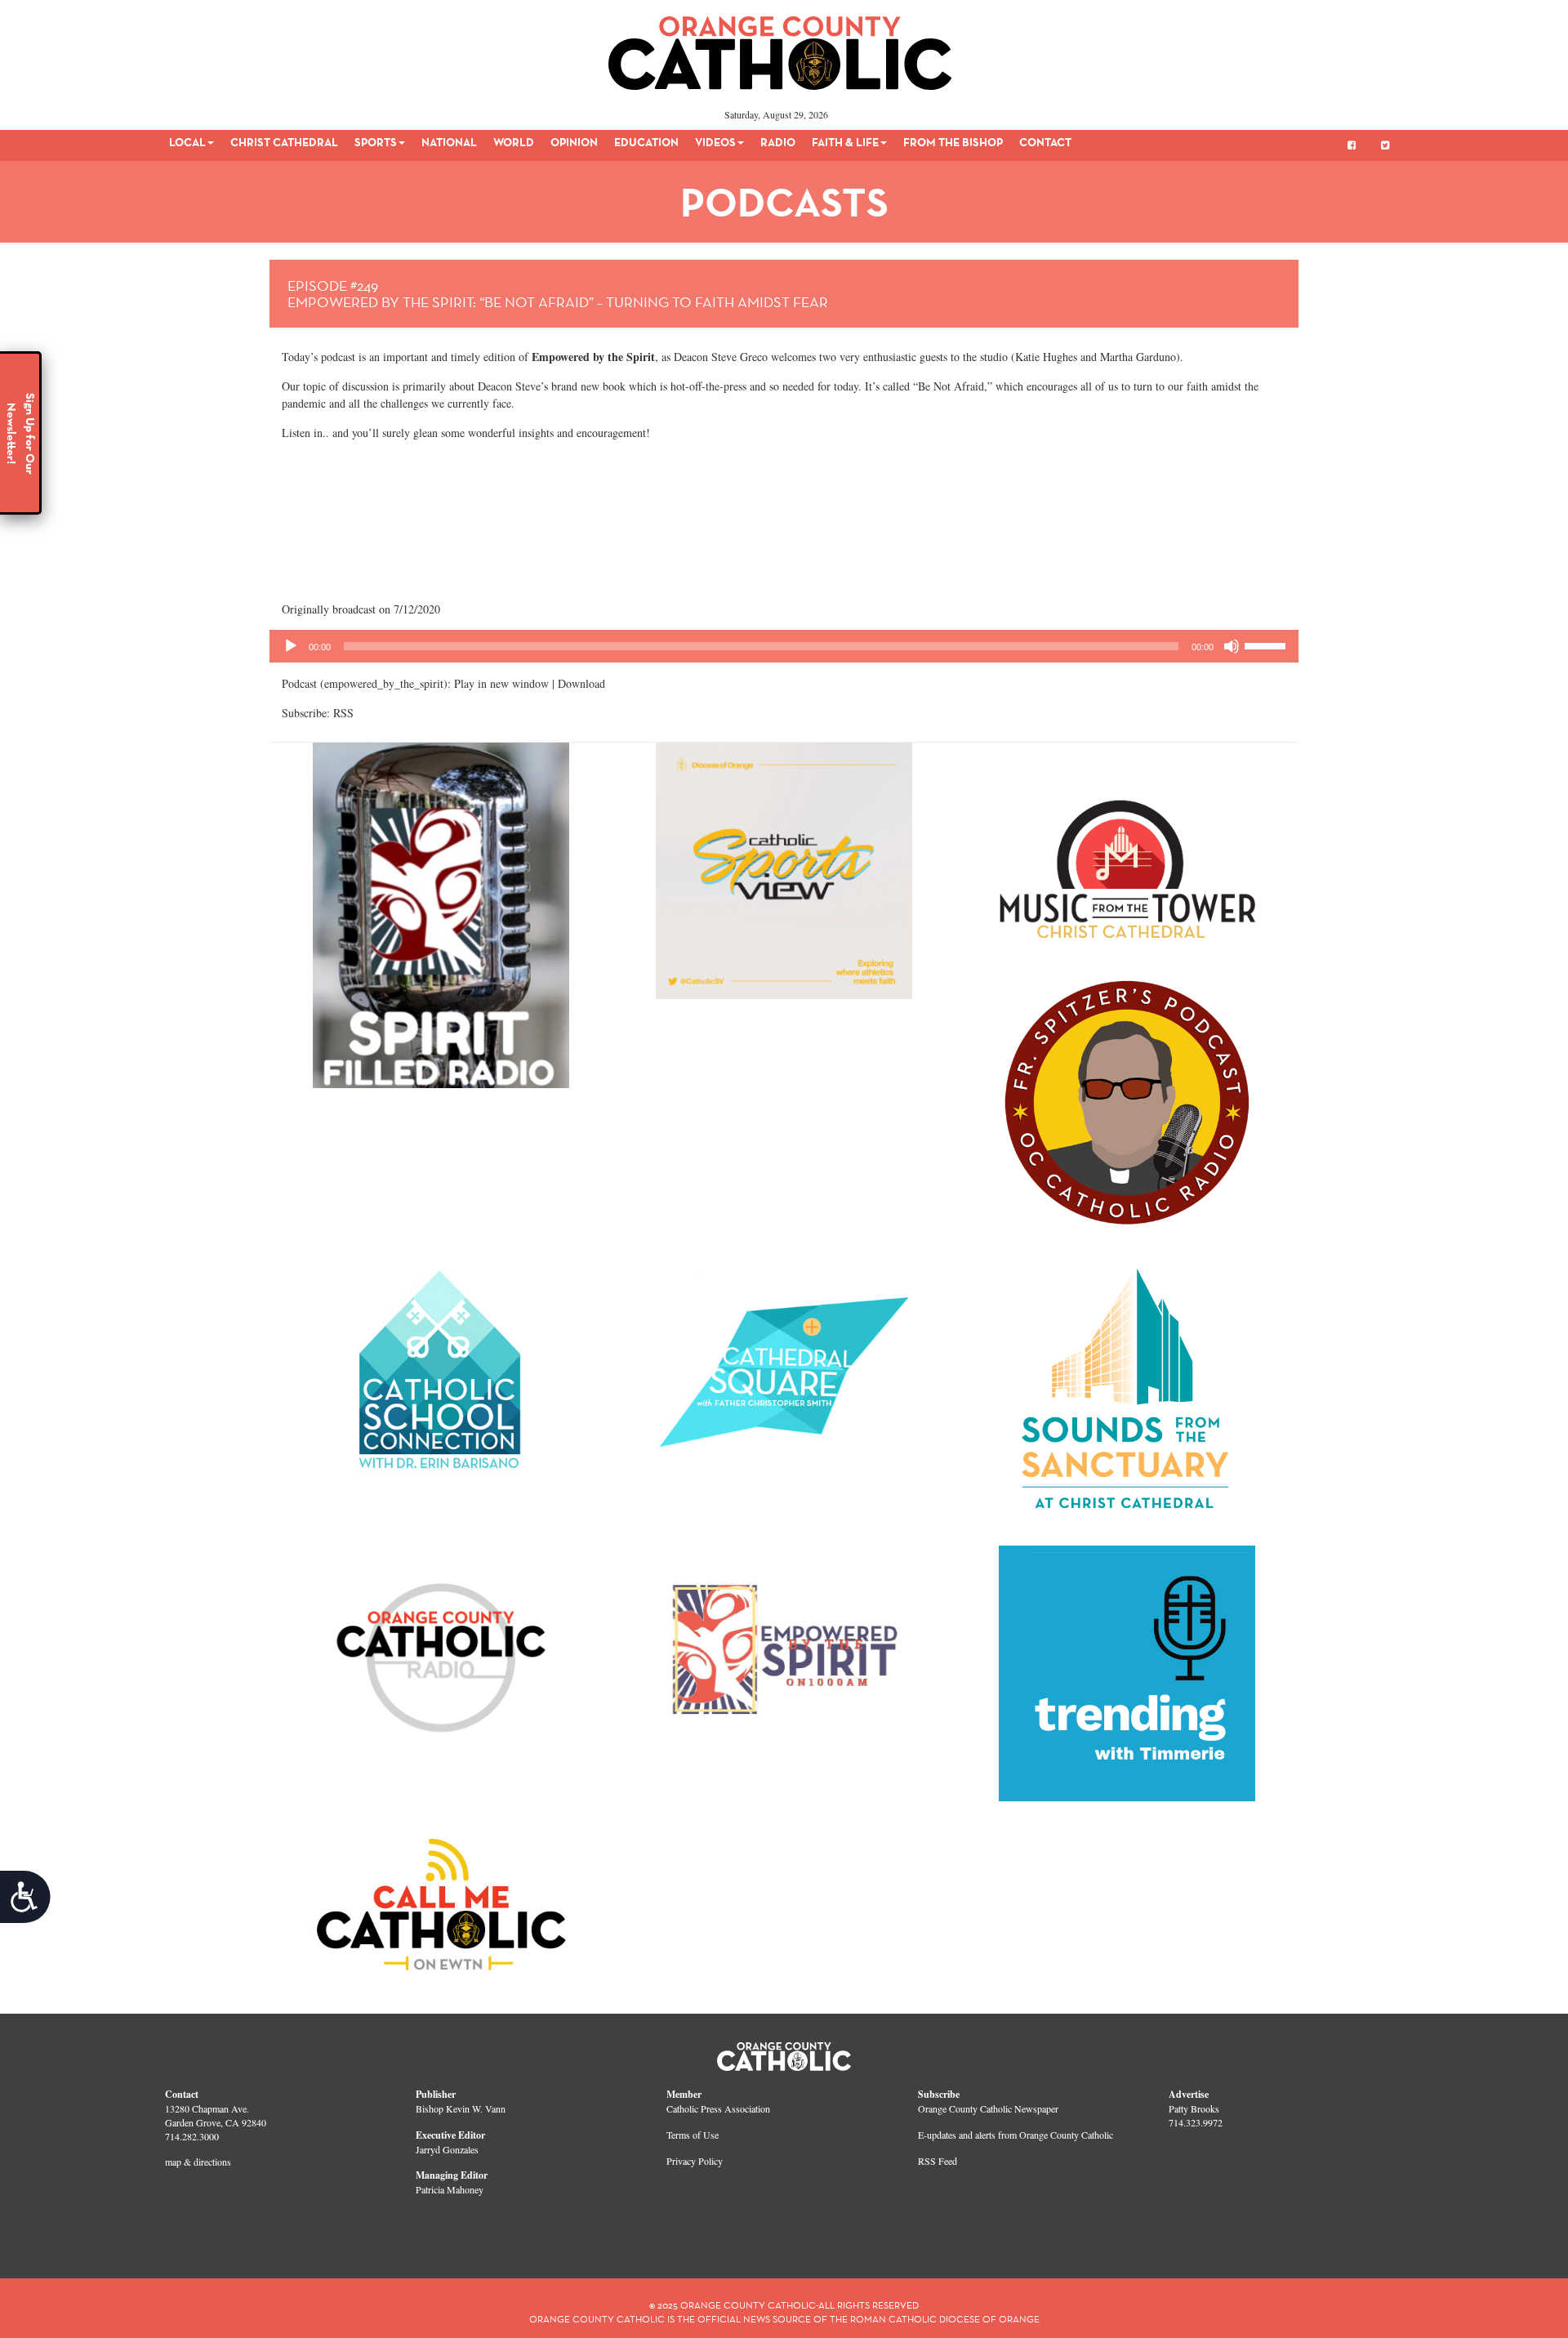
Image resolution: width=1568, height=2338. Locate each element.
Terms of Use (693, 2135)
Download (581, 683)
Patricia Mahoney (450, 2189)
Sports (376, 142)
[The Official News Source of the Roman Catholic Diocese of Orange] (780, 47)
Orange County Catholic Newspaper (988, 2108)
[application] (784, 646)
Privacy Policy (695, 2161)
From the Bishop (953, 142)
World (514, 142)
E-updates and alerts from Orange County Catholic (1016, 2135)
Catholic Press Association (718, 2108)
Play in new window (501, 683)
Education (646, 142)
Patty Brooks (1194, 2108)
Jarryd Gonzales (447, 2149)
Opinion (574, 142)
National (449, 142)
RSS (343, 713)
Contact (1045, 142)
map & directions (198, 2162)
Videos (715, 142)
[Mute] (1232, 646)
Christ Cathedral (284, 142)
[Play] (291, 646)
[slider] (1267, 645)
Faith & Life (845, 142)
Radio (778, 142)
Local (187, 142)
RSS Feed (938, 2161)
